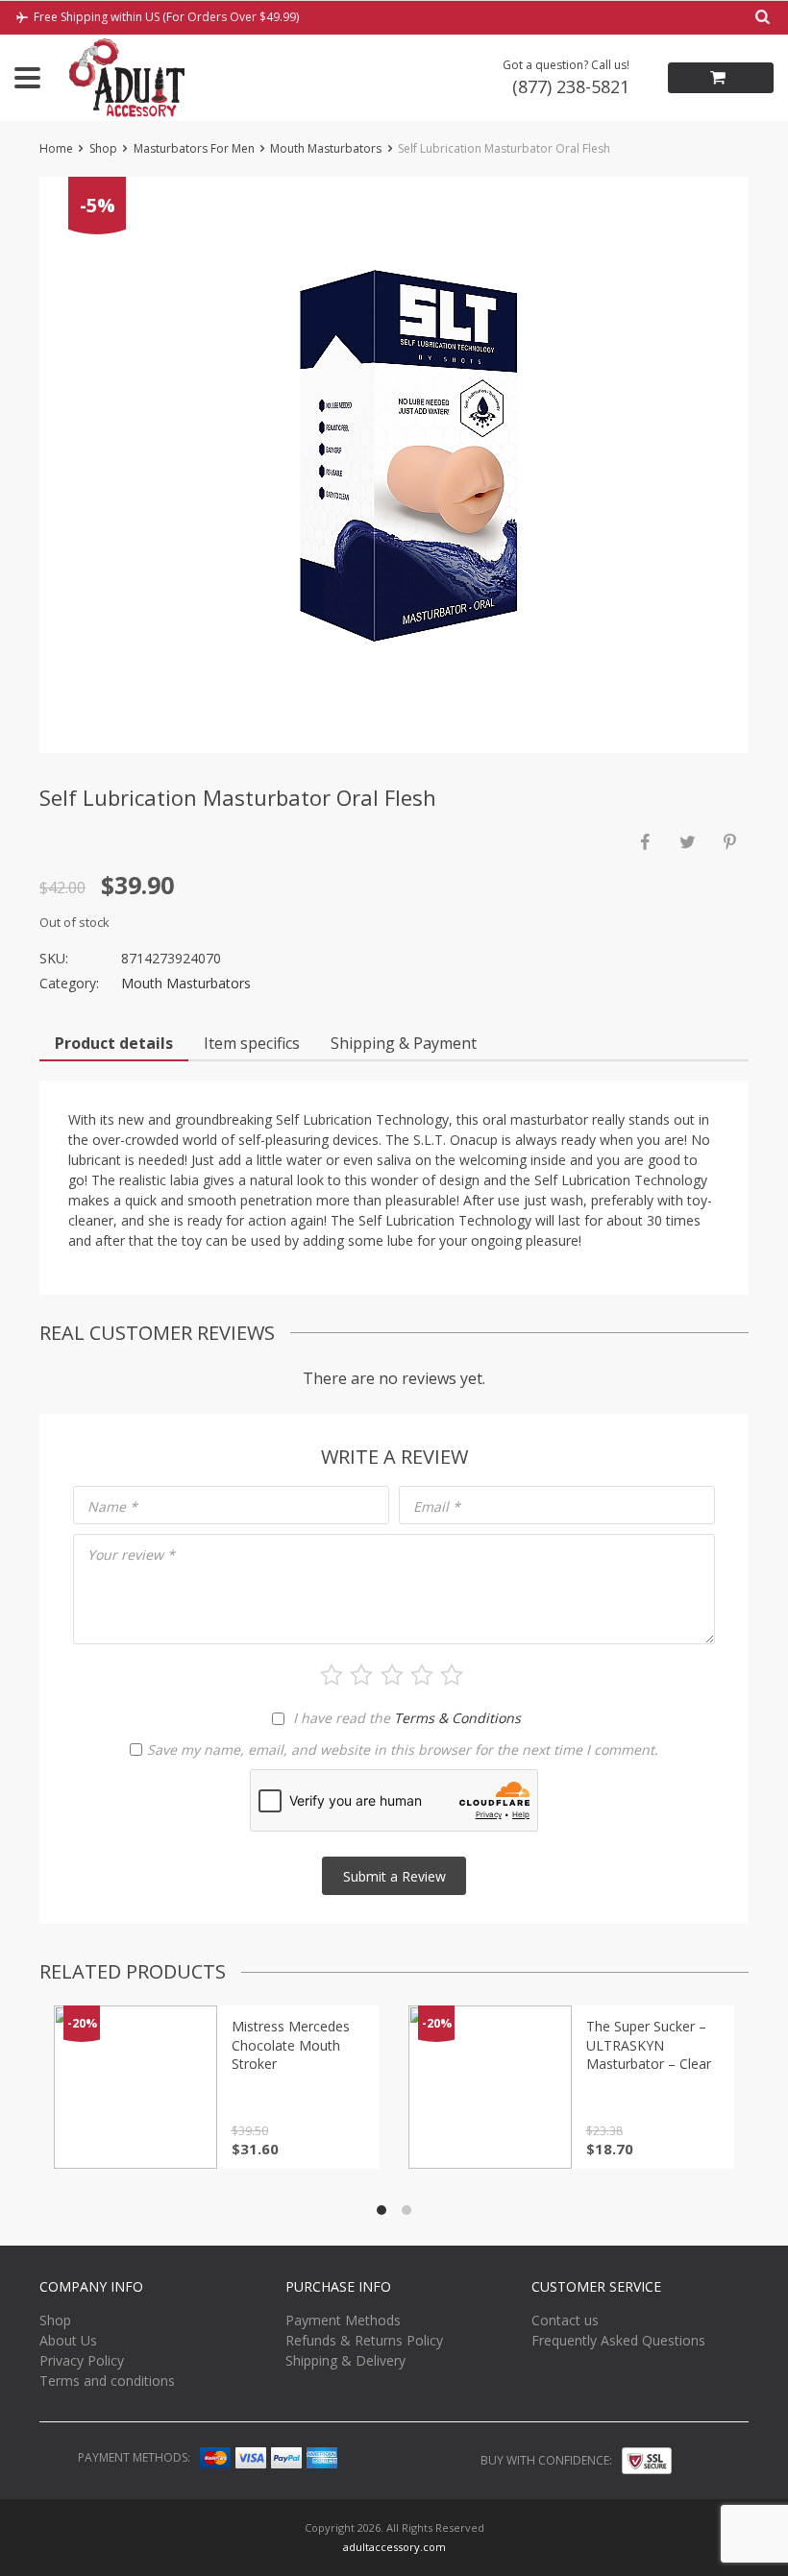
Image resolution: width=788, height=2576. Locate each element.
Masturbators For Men (194, 148)
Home (56, 148)
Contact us (565, 2320)
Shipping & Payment (404, 1043)
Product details (114, 1043)
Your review (131, 1555)
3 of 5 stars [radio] (392, 1675)
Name (112, 1507)
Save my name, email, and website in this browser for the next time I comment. (403, 1750)
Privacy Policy (82, 2360)
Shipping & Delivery (345, 2360)
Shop (103, 148)
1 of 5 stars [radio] (332, 1675)
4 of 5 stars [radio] (422, 1675)
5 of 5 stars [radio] (452, 1675)
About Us (68, 2340)
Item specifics (252, 1043)
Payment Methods (343, 2320)
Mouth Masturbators (326, 148)
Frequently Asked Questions (618, 2340)
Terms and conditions (107, 2381)
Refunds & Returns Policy (364, 2340)
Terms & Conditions (457, 1718)
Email (437, 1507)
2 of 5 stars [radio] (361, 1675)
